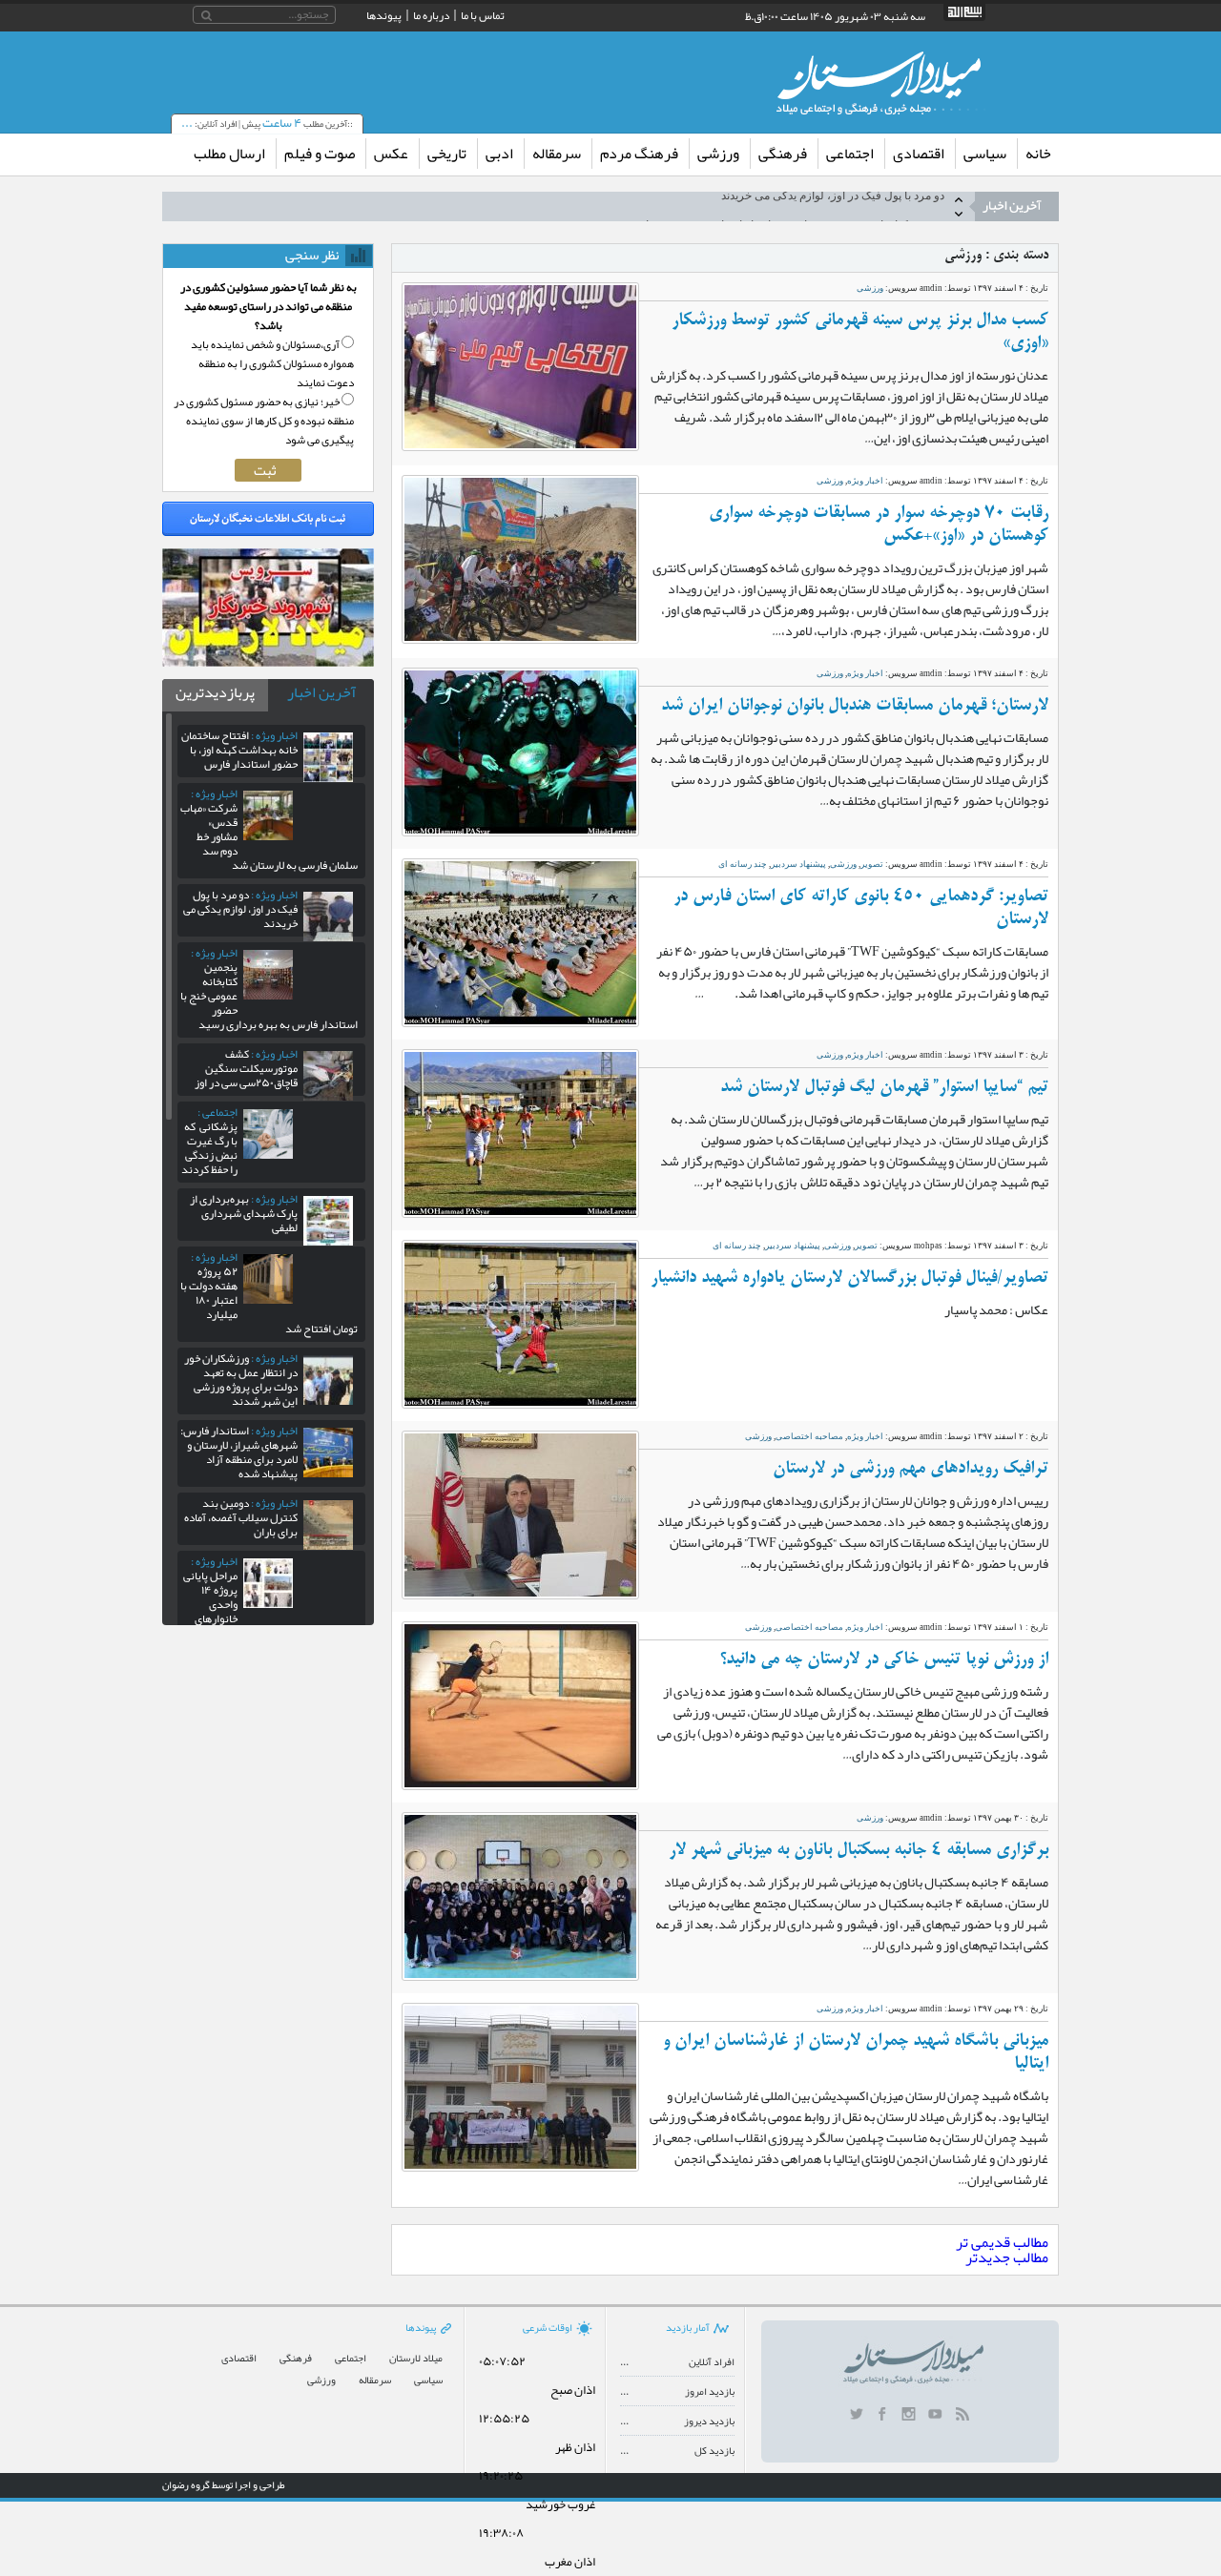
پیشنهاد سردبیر (798, 864)
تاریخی (447, 154)
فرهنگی (783, 154)
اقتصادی (919, 154)
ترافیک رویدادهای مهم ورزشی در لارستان (911, 1469)
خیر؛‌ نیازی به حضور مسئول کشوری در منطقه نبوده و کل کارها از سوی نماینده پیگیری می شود (264, 421)
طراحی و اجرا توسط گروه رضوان (224, 2484)
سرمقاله (557, 154)
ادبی (499, 154)
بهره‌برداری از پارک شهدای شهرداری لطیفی (244, 1213)
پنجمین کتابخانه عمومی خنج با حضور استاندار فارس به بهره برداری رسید (774, 206)
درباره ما (431, 15)
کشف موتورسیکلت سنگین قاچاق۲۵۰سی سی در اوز (246, 1068)
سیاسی (985, 154)
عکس (391, 154)
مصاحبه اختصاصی (809, 1436)
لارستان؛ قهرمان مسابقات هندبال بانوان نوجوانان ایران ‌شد (855, 706)
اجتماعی (850, 154)
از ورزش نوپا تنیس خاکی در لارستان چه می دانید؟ (884, 1659)
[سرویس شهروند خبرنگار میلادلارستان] (268, 662)
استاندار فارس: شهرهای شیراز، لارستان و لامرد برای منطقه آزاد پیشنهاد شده (239, 1452)
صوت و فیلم (320, 154)
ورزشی (718, 154)
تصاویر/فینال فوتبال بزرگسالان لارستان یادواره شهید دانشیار (849, 1278)
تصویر (872, 864)
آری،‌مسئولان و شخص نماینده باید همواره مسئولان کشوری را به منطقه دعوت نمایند (272, 363)
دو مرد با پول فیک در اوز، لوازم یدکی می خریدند (240, 909)
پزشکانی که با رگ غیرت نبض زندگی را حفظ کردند (209, 1141)
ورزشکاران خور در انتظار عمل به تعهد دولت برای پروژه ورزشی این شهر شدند (241, 1380)
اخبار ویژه (865, 481)
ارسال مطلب (229, 154)
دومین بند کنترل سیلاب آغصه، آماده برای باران (241, 1517)
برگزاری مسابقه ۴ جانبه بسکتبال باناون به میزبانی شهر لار (859, 1850)
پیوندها (384, 15)
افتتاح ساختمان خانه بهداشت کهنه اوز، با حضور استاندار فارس (239, 750)
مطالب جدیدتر (1007, 2257)
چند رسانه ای (743, 864)
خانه (1038, 154)
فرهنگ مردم (639, 154)
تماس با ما (483, 15)
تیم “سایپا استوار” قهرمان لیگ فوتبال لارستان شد (884, 1087)
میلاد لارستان (416, 2358)
